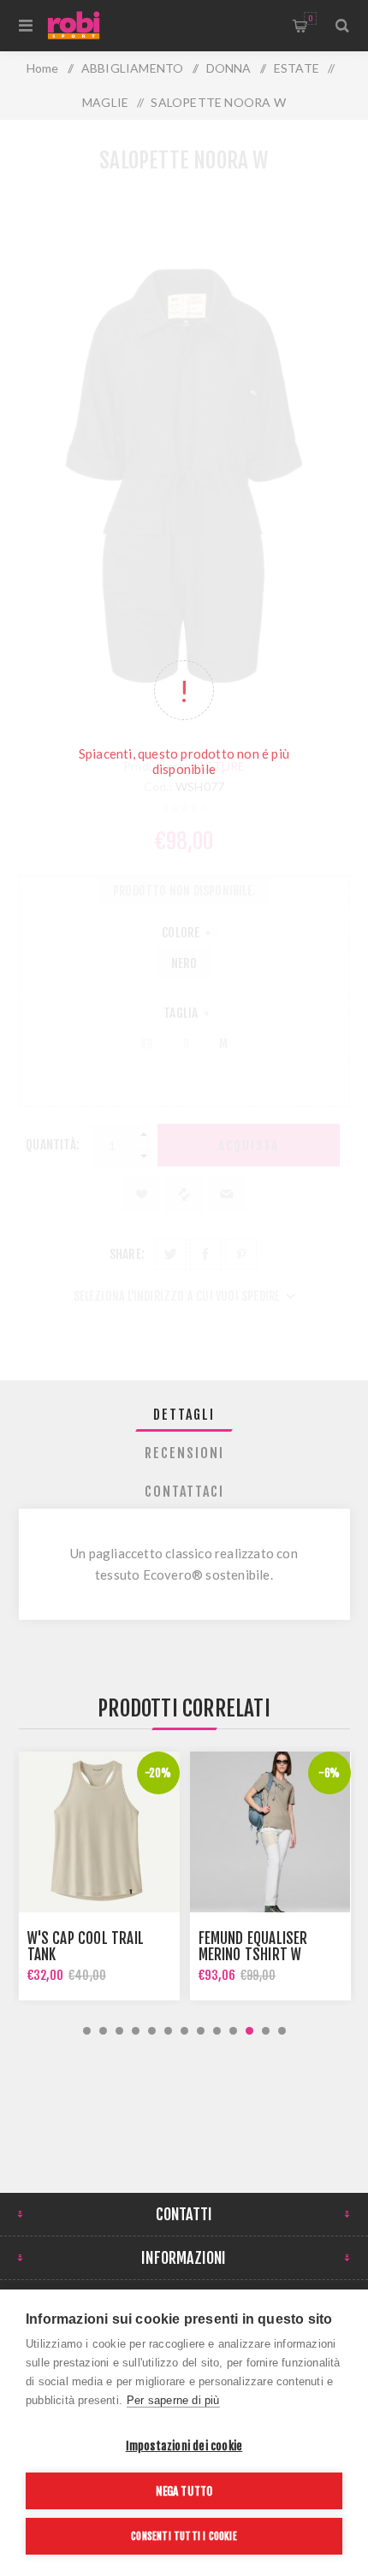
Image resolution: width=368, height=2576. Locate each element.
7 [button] (184, 2031)
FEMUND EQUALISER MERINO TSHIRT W (253, 1947)
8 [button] (201, 2031)
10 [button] (233, 2031)
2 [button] (103, 2031)
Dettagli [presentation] (184, 1415)
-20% (158, 1773)
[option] (99, 1876)
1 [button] (87, 2031)
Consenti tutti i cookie (184, 2536)
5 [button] (152, 2031)
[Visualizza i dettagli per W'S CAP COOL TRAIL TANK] (99, 1832)
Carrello (310, 18)
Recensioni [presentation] (184, 1453)
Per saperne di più (173, 2400)
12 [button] (266, 2031)
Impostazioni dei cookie (184, 2446)
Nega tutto (184, 2491)
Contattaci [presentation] (184, 1492)
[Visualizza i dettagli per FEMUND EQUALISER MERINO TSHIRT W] (270, 1832)
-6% (329, 1773)
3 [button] (119, 2031)
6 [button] (168, 2031)
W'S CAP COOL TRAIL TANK (86, 1947)
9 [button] (217, 2031)
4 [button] (136, 2031)
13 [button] (282, 2031)
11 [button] (249, 2031)
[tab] (184, 1415)
